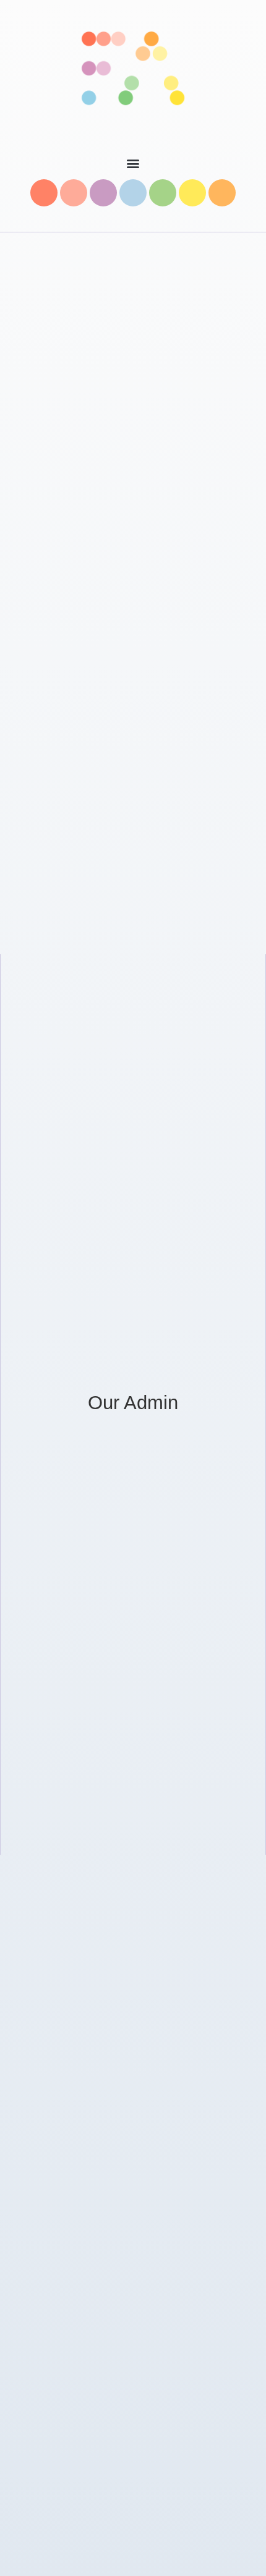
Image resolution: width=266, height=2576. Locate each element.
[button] (133, 163)
